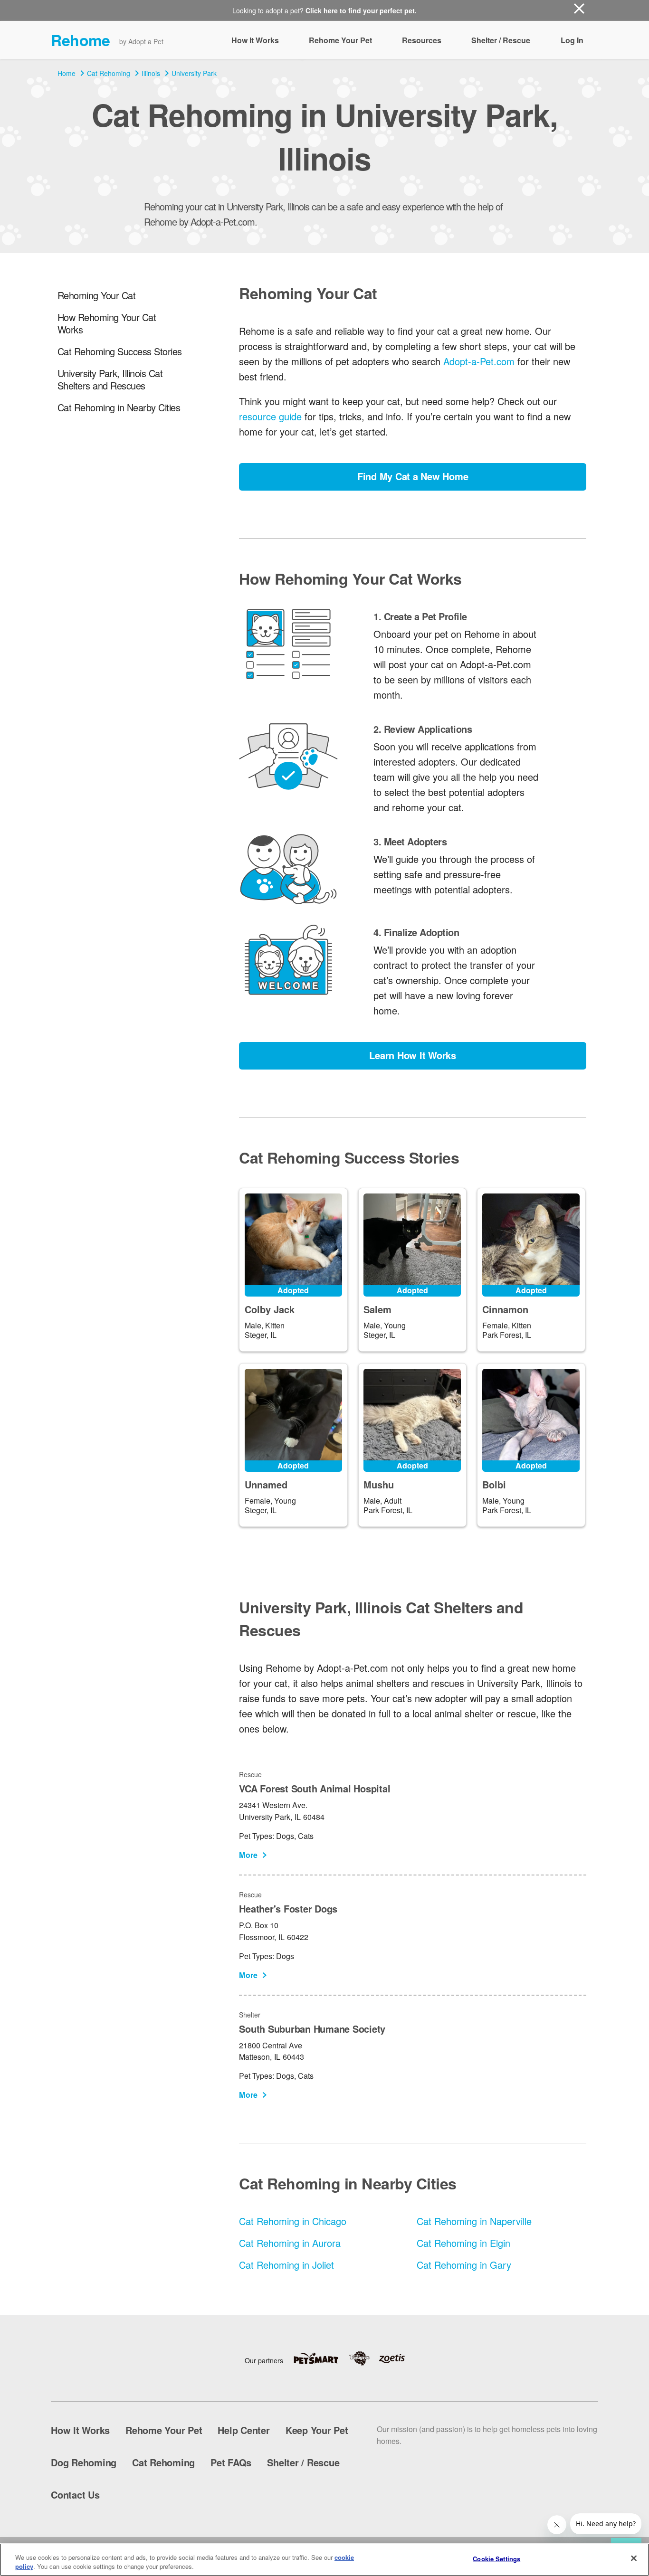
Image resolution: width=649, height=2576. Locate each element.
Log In (572, 40)
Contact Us (75, 2495)
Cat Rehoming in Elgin (463, 2243)
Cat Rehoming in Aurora (290, 2243)
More (248, 1855)
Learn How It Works (413, 1055)
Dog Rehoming (84, 2462)
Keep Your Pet (317, 2430)
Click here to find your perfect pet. (361, 10)
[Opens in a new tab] (321, 2358)
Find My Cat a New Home (413, 476)
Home (67, 73)
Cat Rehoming (109, 73)
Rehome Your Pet (340, 40)
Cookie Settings (496, 2559)
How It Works (255, 40)
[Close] (634, 2558)
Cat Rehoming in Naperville (474, 2221)
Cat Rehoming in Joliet (286, 2265)
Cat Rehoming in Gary (464, 2265)
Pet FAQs (231, 2462)
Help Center (243, 2430)
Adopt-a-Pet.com (479, 361)
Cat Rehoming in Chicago (293, 2221)
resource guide (270, 416)
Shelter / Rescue (501, 40)
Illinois (151, 73)
